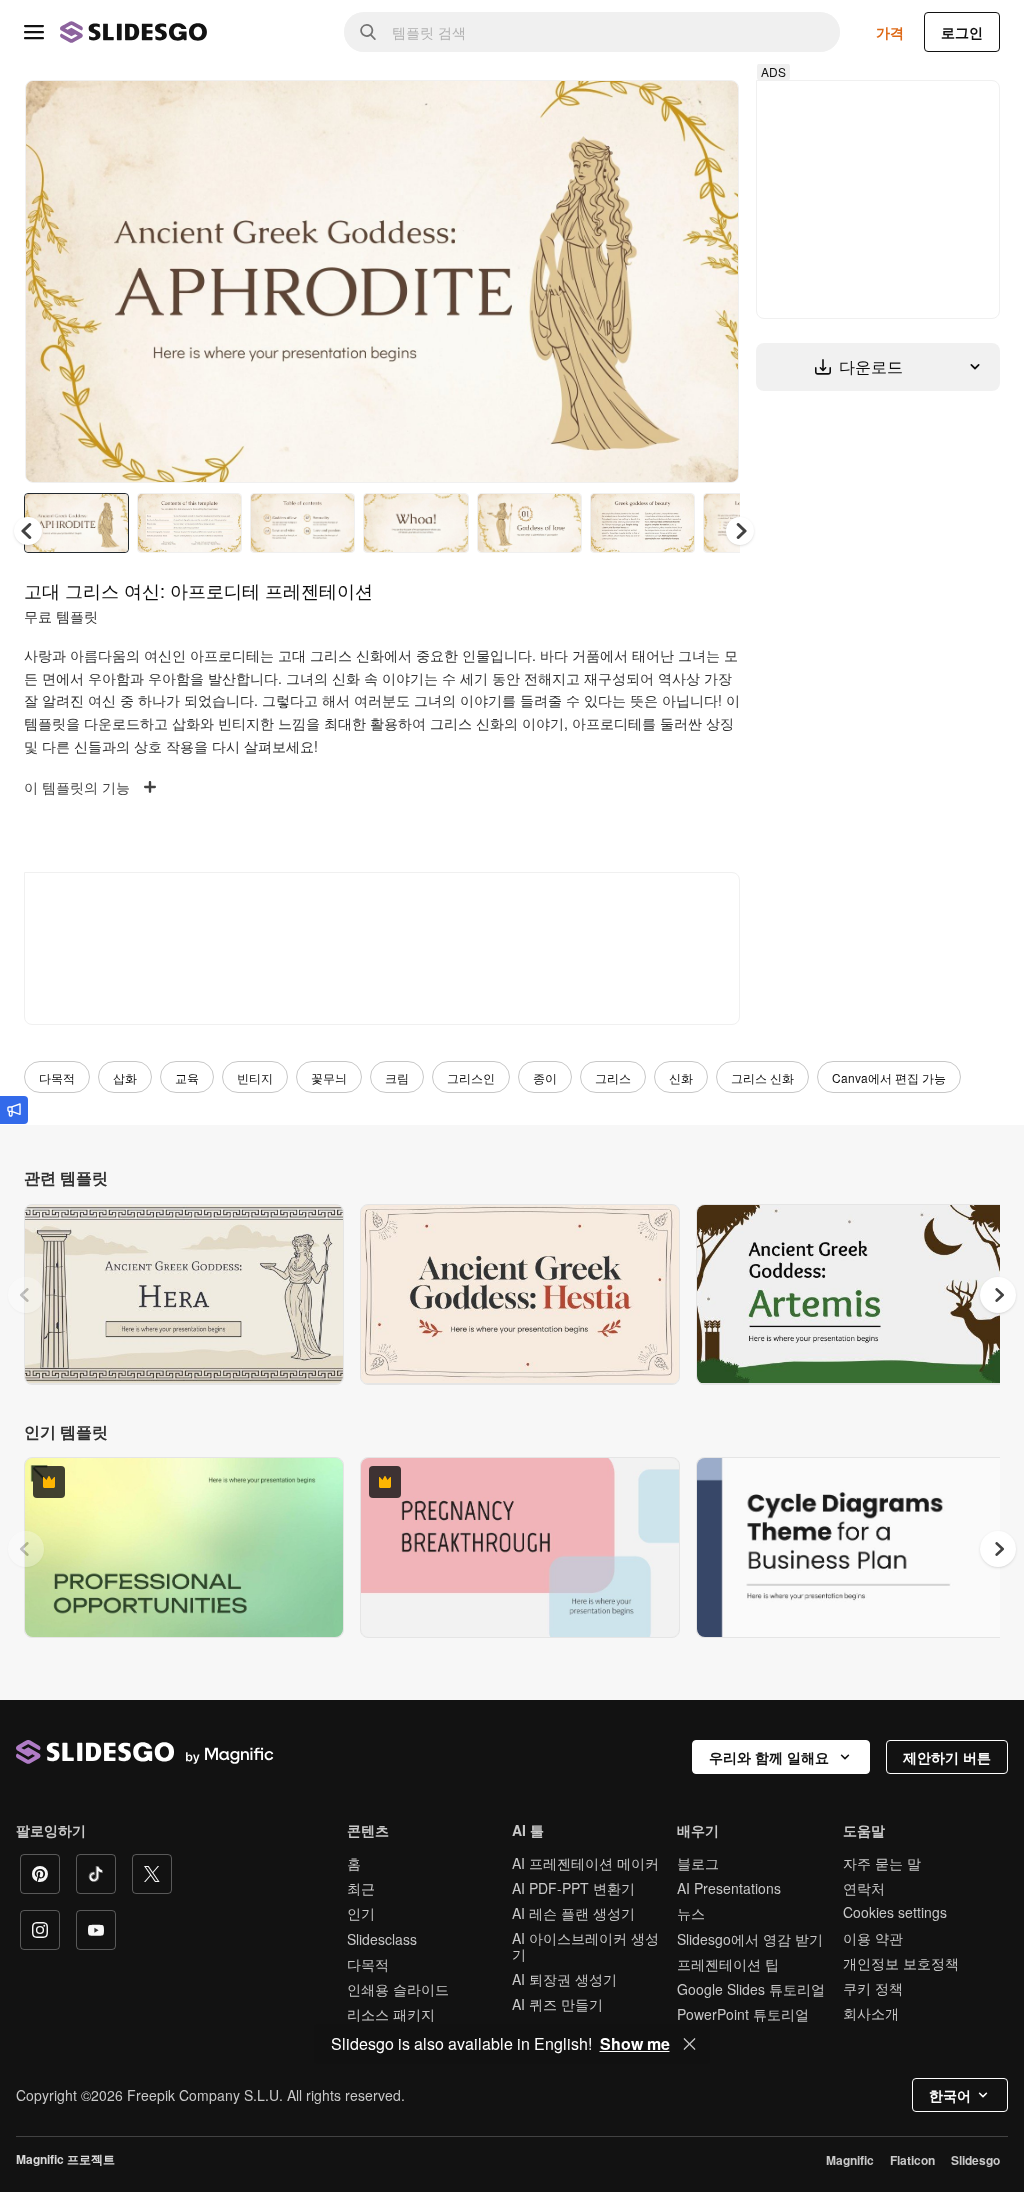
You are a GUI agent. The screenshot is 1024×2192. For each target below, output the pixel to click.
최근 (361, 1888)
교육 (187, 1077)
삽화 (125, 1077)
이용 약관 (873, 1938)
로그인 (962, 32)
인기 (361, 1913)
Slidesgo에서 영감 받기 (750, 1939)
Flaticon (912, 2160)
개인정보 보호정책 (901, 1963)
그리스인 (471, 1077)
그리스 (613, 1077)
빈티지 (255, 1077)
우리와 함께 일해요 (769, 1757)
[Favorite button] (653, 112)
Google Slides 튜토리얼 (751, 1989)
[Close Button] (690, 2044)
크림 (397, 1077)
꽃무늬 (329, 1077)
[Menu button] (34, 32)
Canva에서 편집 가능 (889, 1077)
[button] (740, 531)
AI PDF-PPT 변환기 (573, 1888)
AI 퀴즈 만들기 (557, 2004)
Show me (635, 2044)
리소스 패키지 (391, 2014)
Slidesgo (975, 2160)
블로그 (698, 1863)
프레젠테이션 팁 (728, 1964)
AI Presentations (729, 1888)
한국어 (950, 2095)
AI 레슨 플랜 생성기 (573, 1913)
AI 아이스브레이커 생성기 (585, 1946)
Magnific (850, 2160)
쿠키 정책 (873, 1988)
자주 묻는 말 (882, 1863)
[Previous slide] (26, 1295)
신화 (681, 1077)
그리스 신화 (762, 1077)
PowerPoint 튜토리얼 (743, 2014)
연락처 (864, 1888)
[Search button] (368, 32)
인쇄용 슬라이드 (398, 1989)
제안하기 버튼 (947, 1757)
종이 (545, 1077)
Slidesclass (382, 1939)
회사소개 (871, 2013)
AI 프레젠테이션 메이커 (585, 1863)
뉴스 (691, 1913)
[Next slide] (709, 281)
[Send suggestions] (14, 1110)
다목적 (57, 1077)
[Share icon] (705, 112)
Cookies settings (895, 1912)
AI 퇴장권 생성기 (564, 1979)
